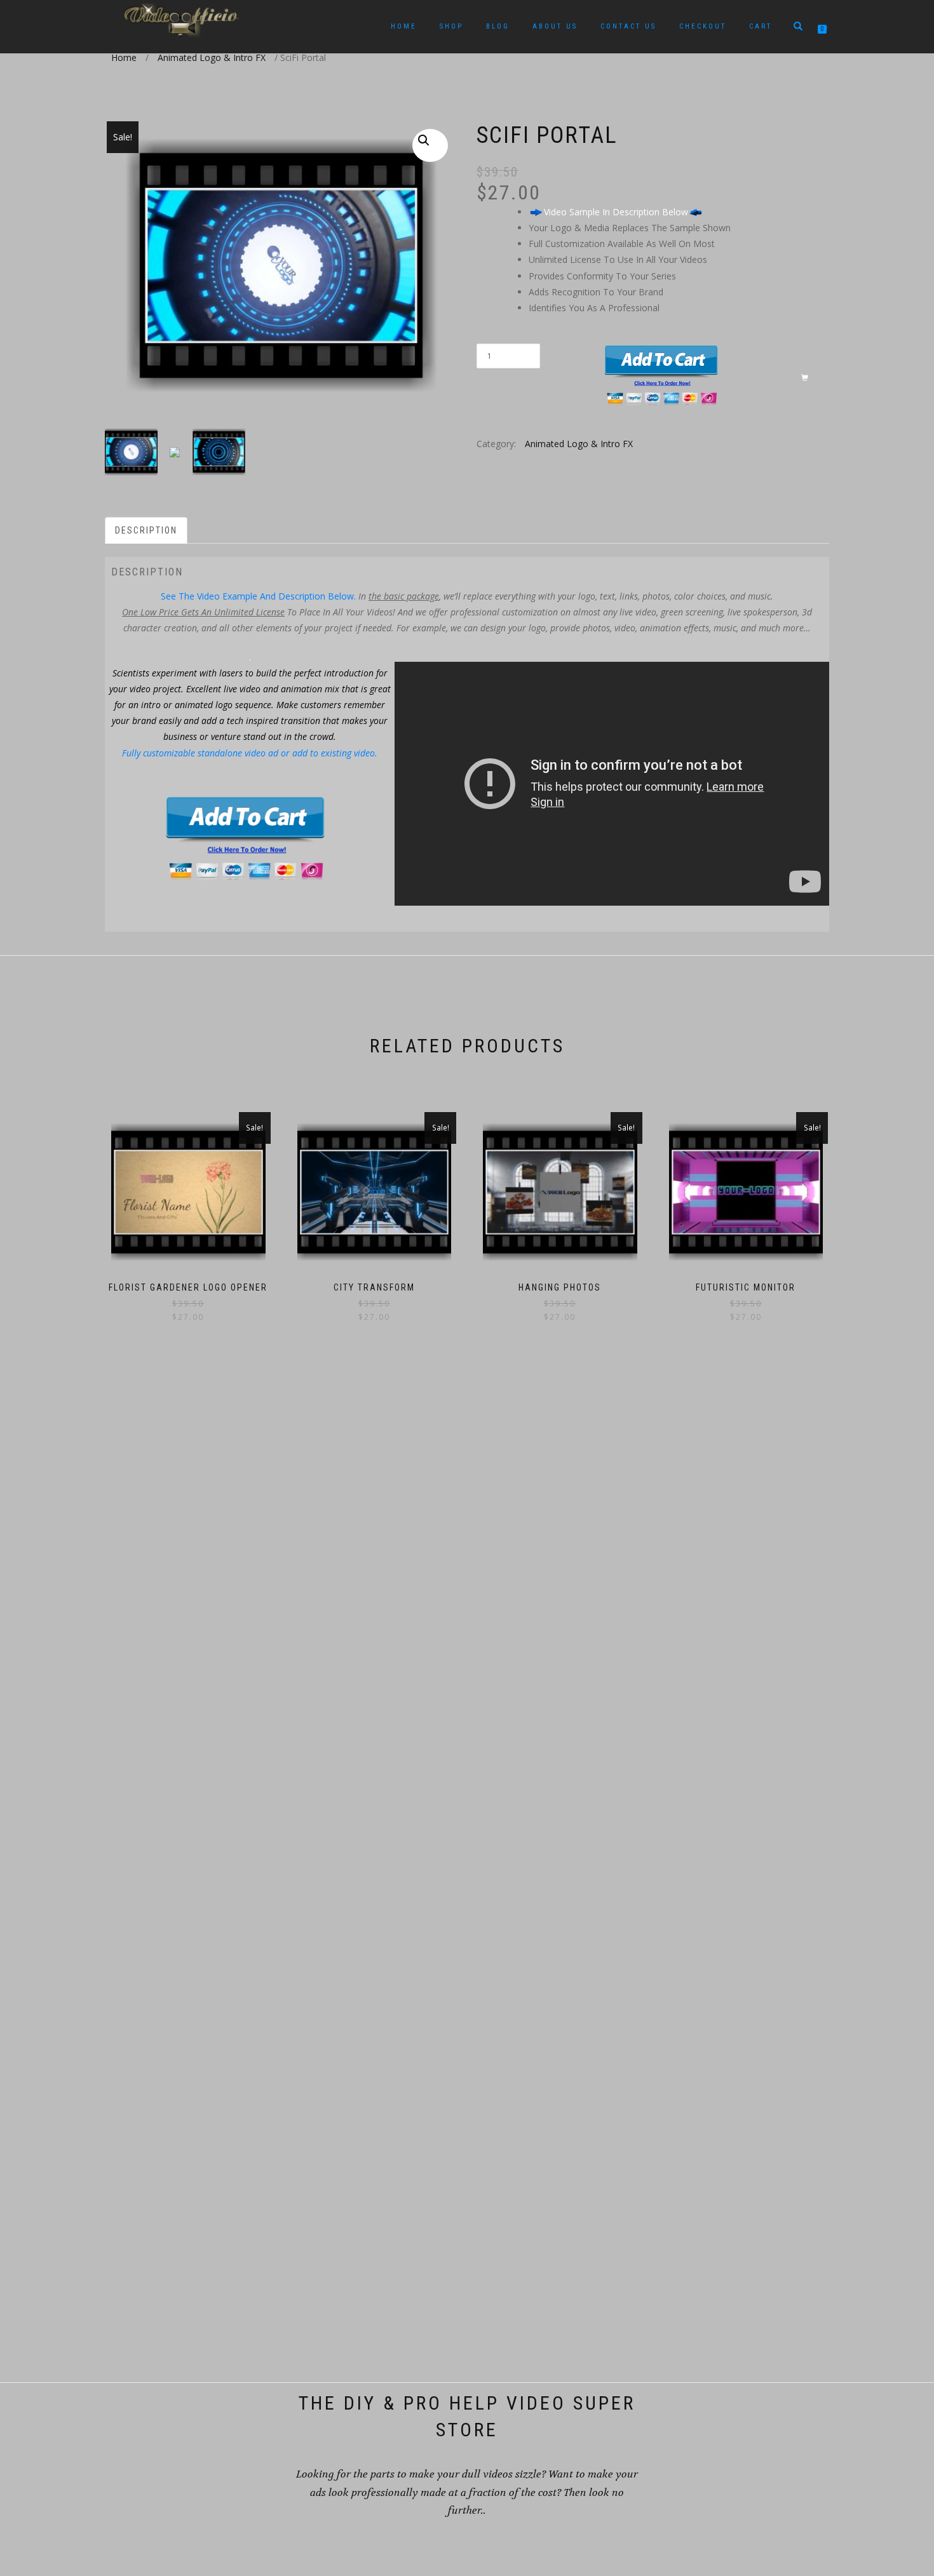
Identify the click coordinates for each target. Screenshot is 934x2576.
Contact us (628, 26)
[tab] (147, 530)
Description (146, 530)
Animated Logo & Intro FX (212, 57)
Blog (498, 26)
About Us (555, 26)
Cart (761, 26)
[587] (712, 379)
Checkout (703, 26)
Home (404, 26)
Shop (451, 26)
